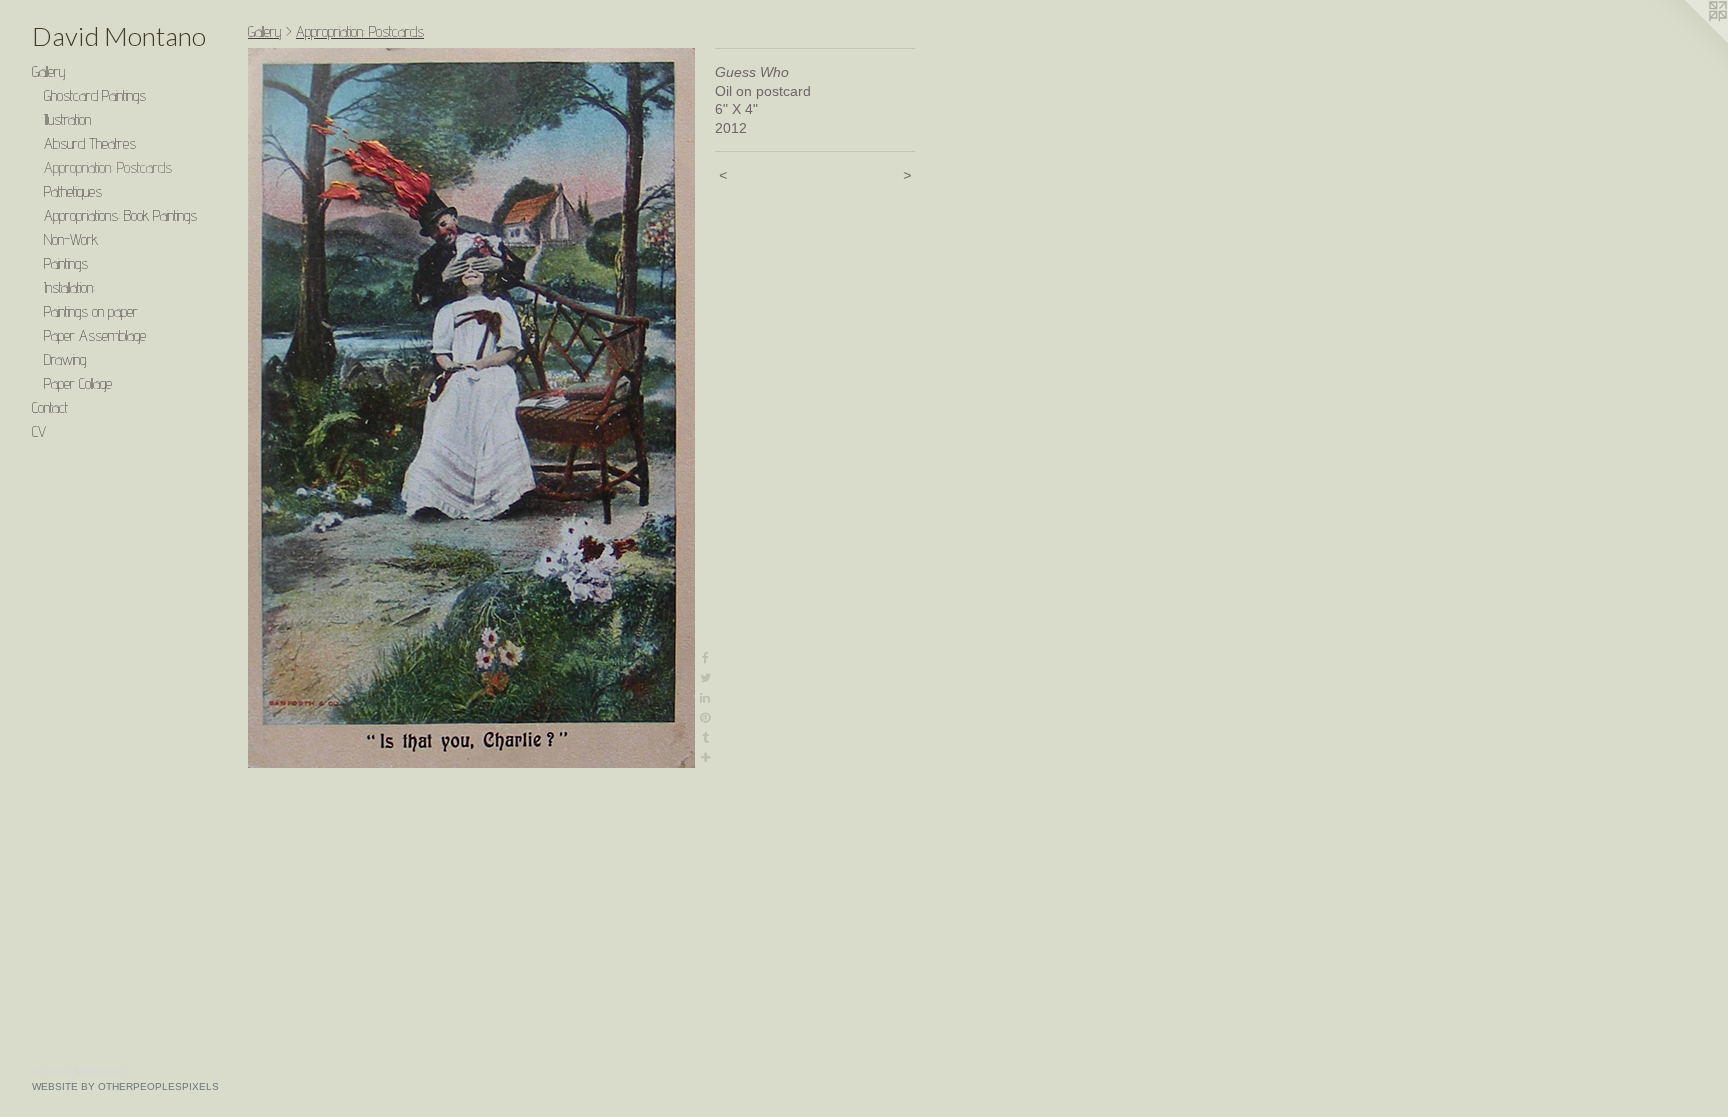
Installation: (69, 287)
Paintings (66, 263)
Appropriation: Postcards (108, 167)
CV (39, 431)
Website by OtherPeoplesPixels (125, 1086)
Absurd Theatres (90, 143)
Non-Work (71, 239)
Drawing (65, 359)
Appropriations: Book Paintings (120, 215)
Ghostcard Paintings (95, 95)
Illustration (67, 119)
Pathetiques (73, 191)
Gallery (49, 71)
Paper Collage (78, 383)
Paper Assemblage (95, 335)
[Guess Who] (471, 408)
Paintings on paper (91, 311)
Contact (50, 407)
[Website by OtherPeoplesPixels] (1688, 40)
